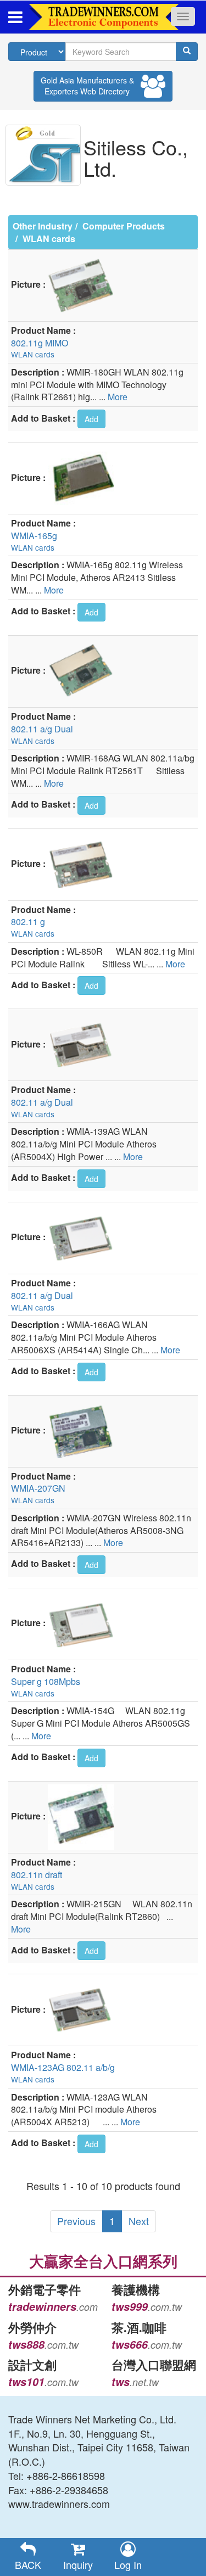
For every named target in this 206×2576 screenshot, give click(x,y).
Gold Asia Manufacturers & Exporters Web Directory (87, 86)
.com (53, 2307)
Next (139, 2221)
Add (91, 419)
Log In (128, 2564)
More (118, 397)
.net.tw (135, 2382)
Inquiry (78, 2564)
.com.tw (147, 2307)
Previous (76, 2221)
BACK (28, 2564)
